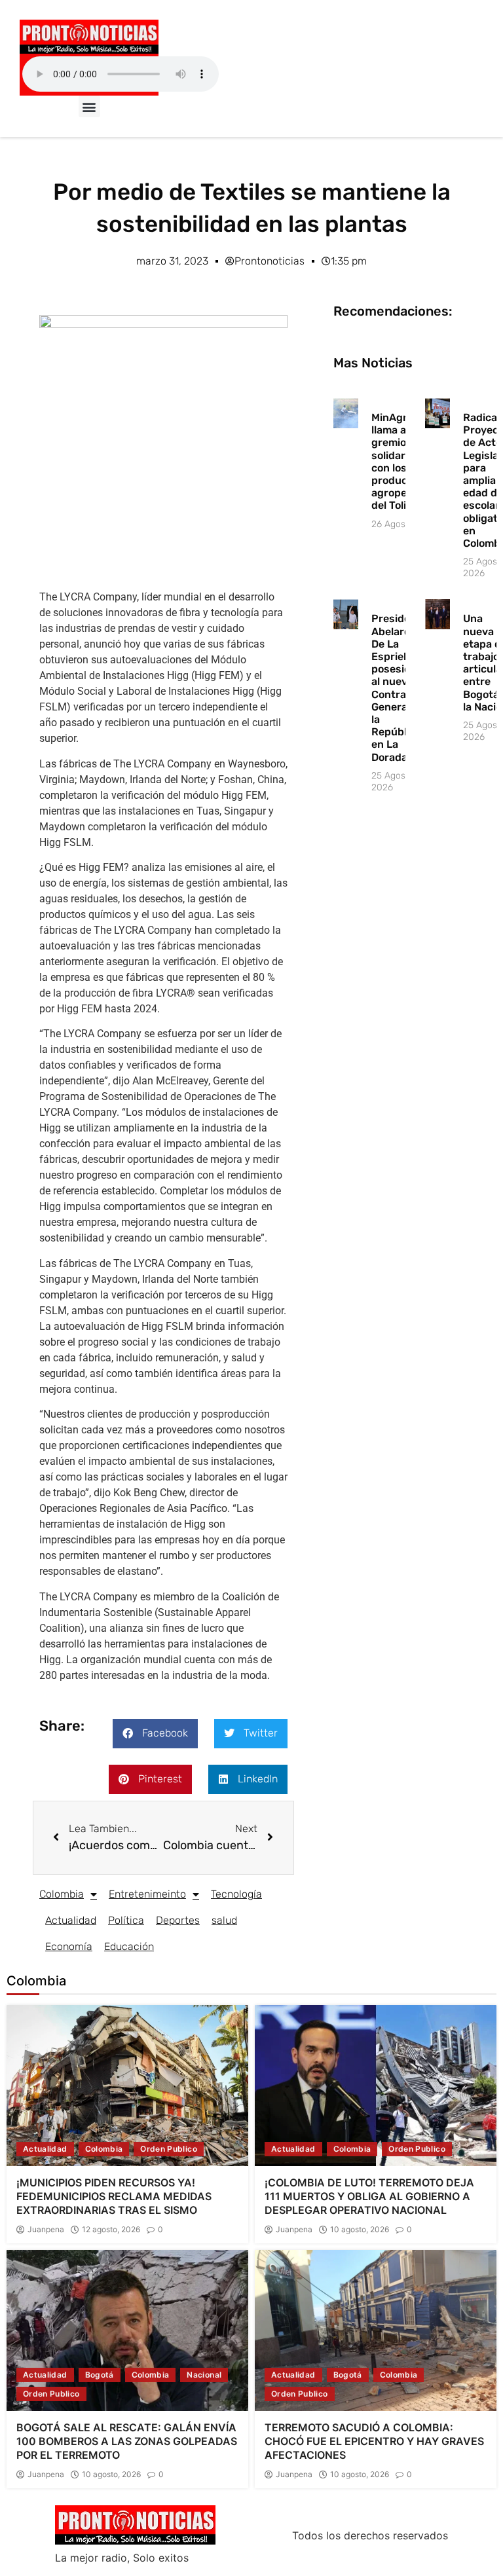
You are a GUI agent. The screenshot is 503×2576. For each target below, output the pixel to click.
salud (224, 1920)
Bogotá (100, 2375)
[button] (89, 106)
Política (126, 1920)
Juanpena (46, 2230)
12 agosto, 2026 (111, 2230)
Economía (69, 1946)
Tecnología (236, 1894)
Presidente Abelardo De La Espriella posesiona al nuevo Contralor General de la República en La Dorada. (399, 688)
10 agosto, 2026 (360, 2230)
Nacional (204, 2375)
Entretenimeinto (147, 1894)
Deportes (178, 1920)
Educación (129, 1946)
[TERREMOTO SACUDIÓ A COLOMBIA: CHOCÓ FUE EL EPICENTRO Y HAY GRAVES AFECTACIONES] (376, 2330)
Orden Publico (169, 2149)
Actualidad (71, 1920)
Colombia (62, 1894)
